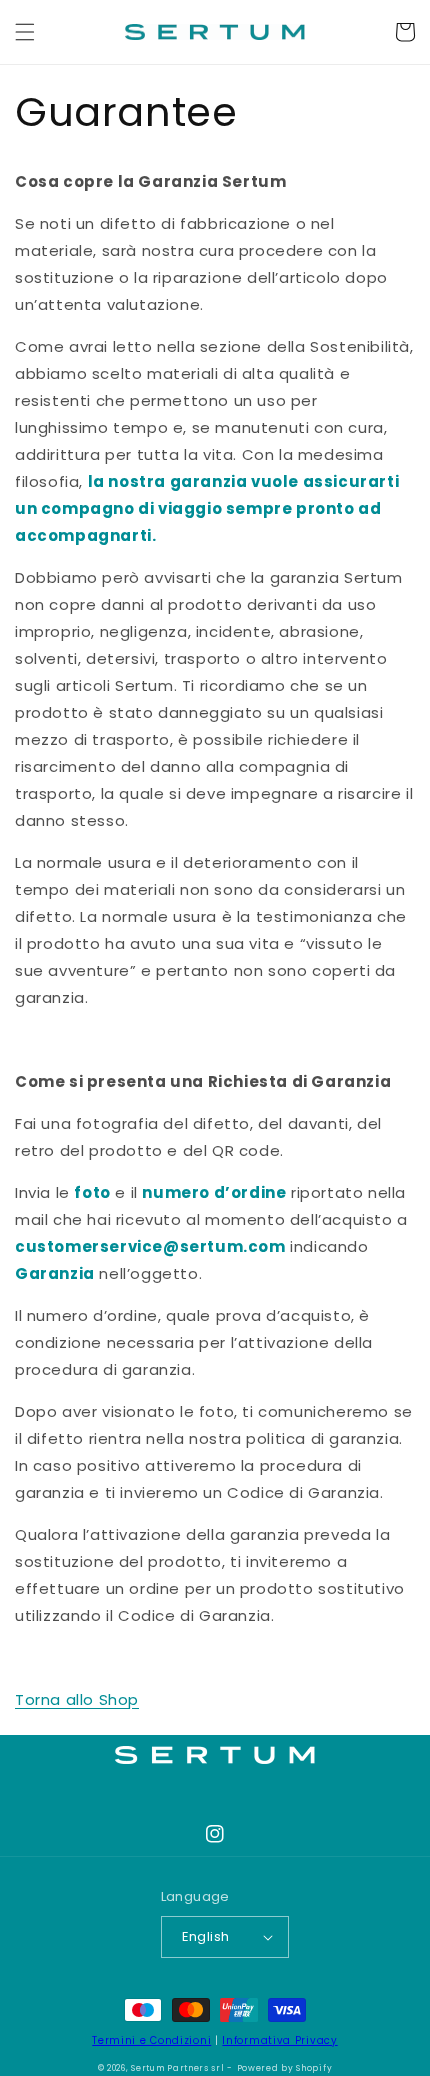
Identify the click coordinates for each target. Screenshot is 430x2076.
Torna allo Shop (77, 1699)
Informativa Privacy (279, 2040)
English (206, 1936)
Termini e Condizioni (151, 2040)
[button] (25, 32)
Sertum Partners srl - (182, 2068)
